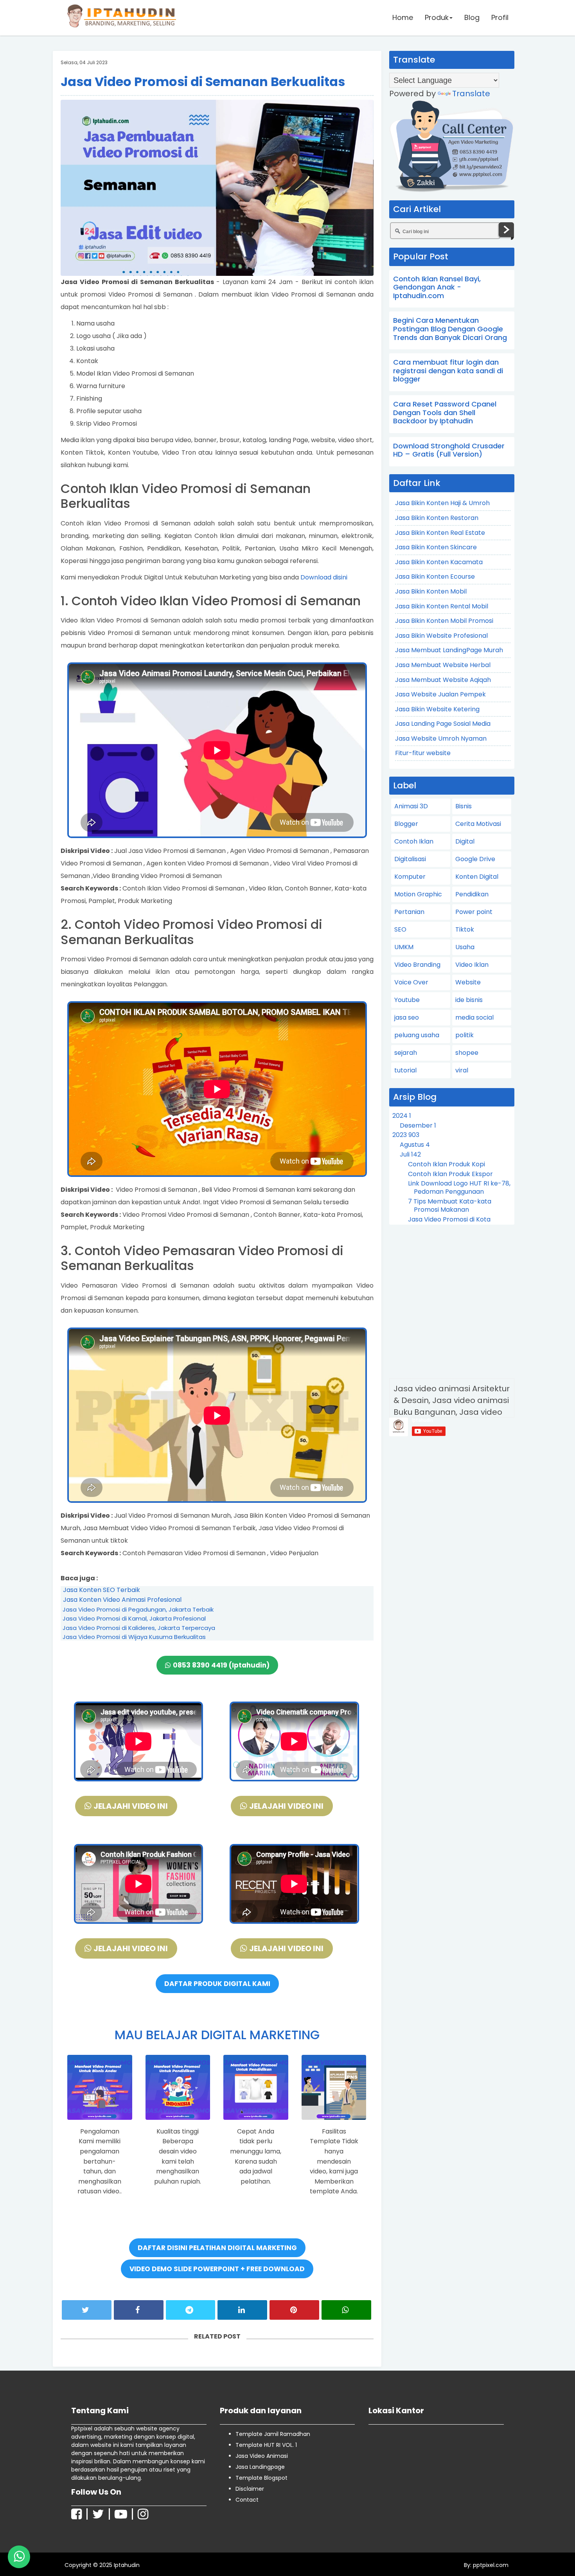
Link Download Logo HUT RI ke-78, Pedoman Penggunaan (459, 1187)
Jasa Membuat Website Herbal (443, 665)
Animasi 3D (411, 806)
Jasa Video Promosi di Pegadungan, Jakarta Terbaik (138, 1609)
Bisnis (464, 806)
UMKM (404, 947)
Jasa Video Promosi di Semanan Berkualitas (203, 82)
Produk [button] (437, 17)
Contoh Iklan (414, 841)
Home (403, 17)
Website (468, 982)
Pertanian (409, 912)
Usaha (465, 947)
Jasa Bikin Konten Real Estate (440, 533)
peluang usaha (417, 1035)
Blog (472, 17)
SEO (400, 929)
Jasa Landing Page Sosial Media (443, 724)
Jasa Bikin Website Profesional (441, 636)
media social (474, 1017)
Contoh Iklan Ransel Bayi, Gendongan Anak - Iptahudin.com (437, 287)
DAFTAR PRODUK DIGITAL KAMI (217, 1984)
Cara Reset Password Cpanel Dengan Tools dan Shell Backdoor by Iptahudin (445, 412)
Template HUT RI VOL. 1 (266, 2445)
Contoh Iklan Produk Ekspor (450, 1174)
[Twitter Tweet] (87, 2310)
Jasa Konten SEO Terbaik (102, 1590)
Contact (247, 2500)
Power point (474, 912)
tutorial (405, 1070)
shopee (467, 1053)
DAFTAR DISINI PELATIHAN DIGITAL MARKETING (217, 2248)
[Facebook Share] (139, 2310)
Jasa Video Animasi (262, 2456)
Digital (465, 841)
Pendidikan (472, 894)
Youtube (407, 1000)
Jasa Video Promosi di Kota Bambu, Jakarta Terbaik (449, 1223)
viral (462, 1070)
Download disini (324, 577)
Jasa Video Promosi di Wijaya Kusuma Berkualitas (134, 1637)
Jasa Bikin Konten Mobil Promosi (444, 621)
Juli (410, 1154)
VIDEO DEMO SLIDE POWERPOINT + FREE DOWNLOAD (217, 2269)
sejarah (406, 1053)
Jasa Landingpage (260, 2467)
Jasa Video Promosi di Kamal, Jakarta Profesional (134, 1618)
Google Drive (475, 859)
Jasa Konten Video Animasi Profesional (122, 1600)
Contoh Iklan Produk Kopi (447, 1164)
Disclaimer (250, 2489)
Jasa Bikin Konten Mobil (431, 591)
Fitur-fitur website (423, 753)
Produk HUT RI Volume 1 (62, 2554)
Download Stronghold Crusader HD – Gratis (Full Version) (449, 450)
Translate (471, 94)
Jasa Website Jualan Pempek (440, 694)
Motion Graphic (418, 894)
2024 (402, 1116)
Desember (418, 1125)
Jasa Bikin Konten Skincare (436, 547)
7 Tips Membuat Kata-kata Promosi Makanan (450, 1205)
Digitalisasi (410, 859)
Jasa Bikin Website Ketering (437, 709)
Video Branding (417, 965)
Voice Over (411, 982)
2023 (406, 1135)
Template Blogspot (261, 2478)
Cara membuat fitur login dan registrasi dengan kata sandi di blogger (448, 371)
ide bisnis (469, 1000)
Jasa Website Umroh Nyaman (441, 738)
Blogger (406, 824)
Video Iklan (472, 965)
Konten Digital (477, 877)
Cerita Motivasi (478, 824)
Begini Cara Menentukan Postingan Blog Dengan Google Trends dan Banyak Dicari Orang (450, 329)
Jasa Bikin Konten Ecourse (435, 577)
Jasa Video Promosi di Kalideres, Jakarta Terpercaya (139, 1628)
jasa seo (407, 1017)
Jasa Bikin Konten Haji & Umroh (442, 503)
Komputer (410, 877)
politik (464, 1035)
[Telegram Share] (191, 2310)
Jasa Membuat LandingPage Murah (449, 650)
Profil (500, 17)
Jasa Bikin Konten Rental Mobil (442, 606)
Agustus (415, 1145)
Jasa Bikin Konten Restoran (437, 518)
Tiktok (465, 929)
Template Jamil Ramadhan (273, 2434)
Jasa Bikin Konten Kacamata (439, 562)
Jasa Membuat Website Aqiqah (443, 680)
